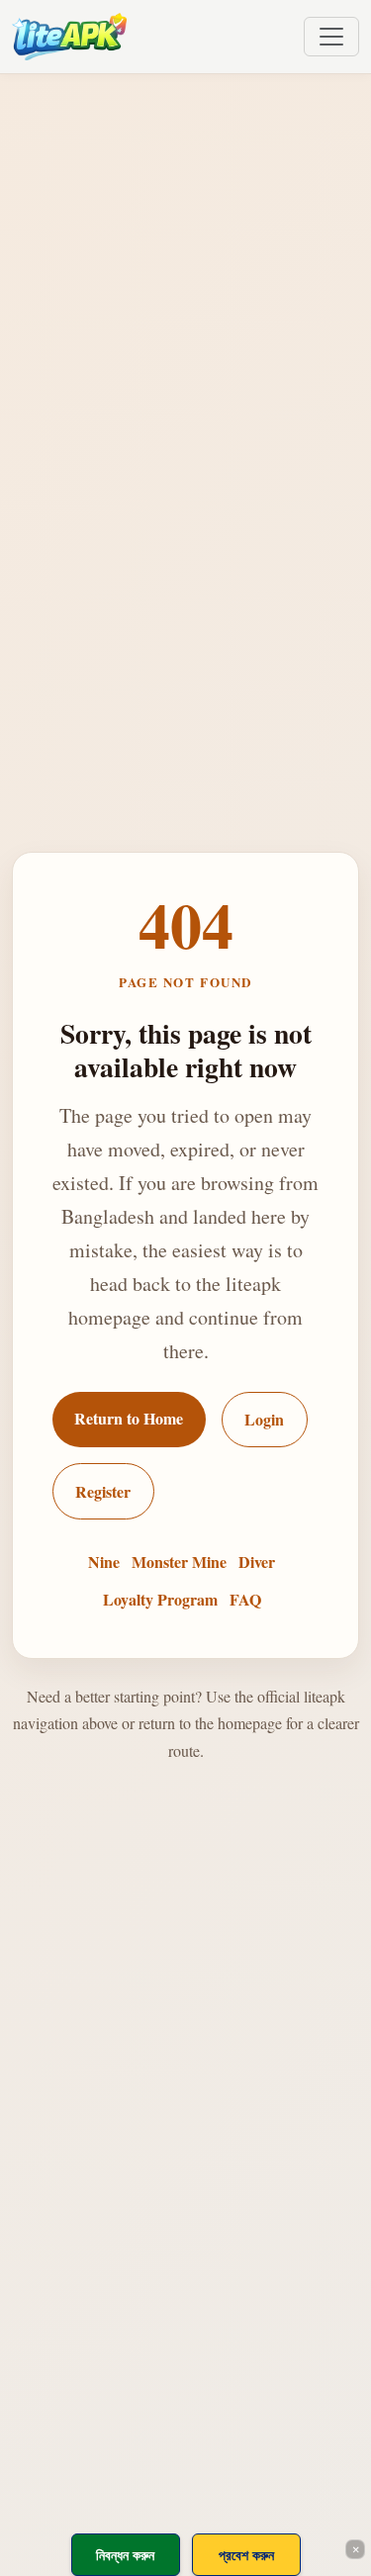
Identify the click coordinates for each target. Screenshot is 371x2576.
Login (264, 1419)
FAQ (245, 1599)
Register (103, 1491)
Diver (257, 1562)
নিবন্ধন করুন (125, 2555)
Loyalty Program (160, 1599)
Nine (104, 1562)
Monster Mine (179, 1562)
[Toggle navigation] (331, 37)
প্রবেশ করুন (246, 2555)
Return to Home (129, 1418)
